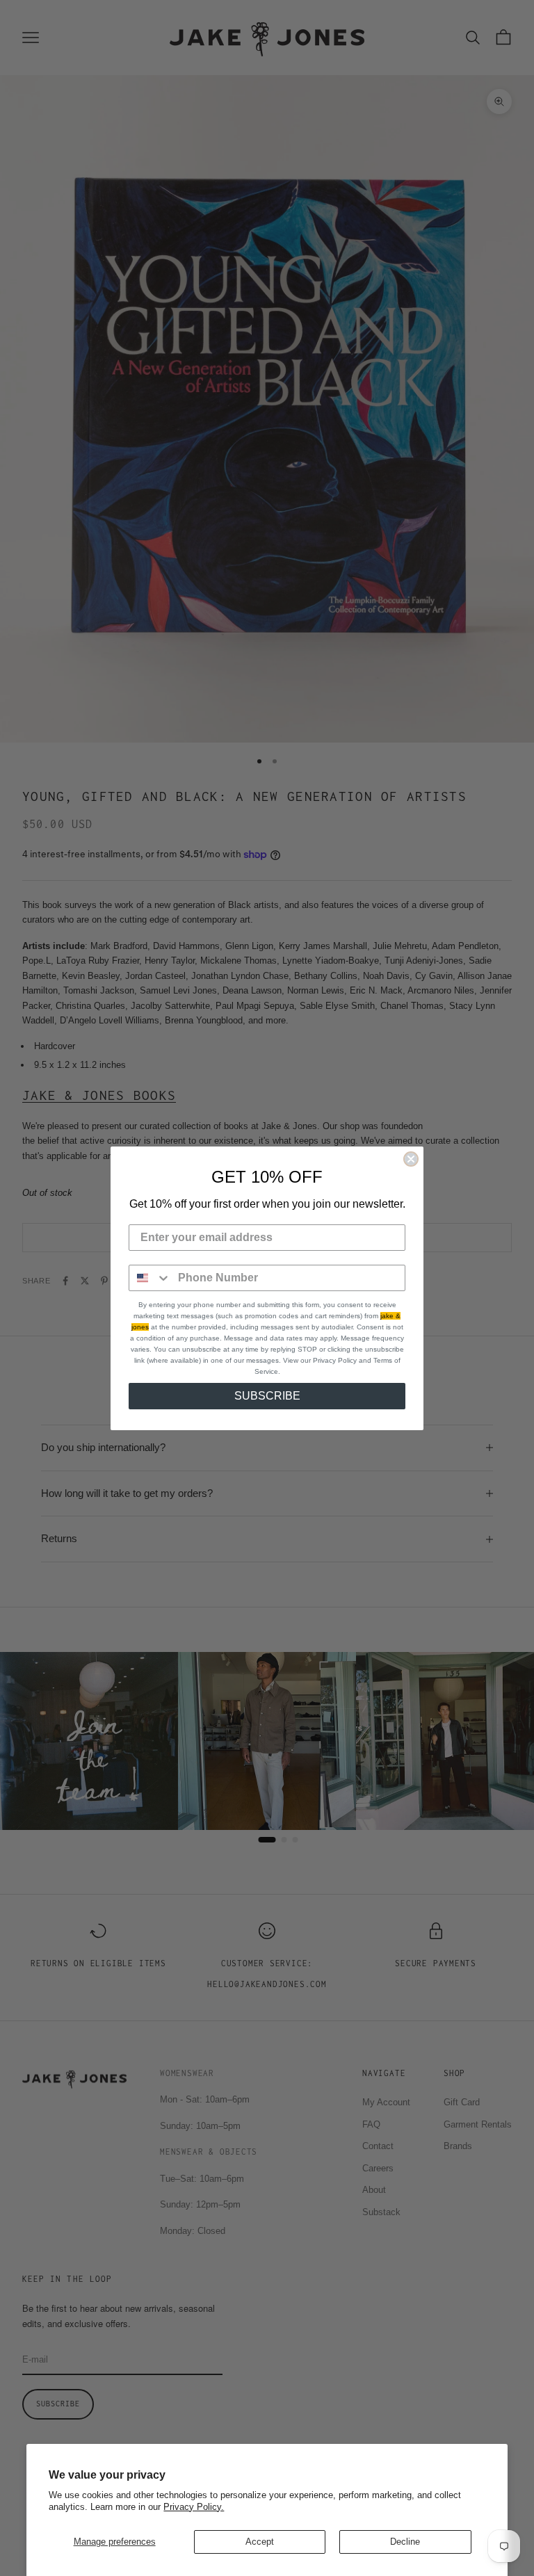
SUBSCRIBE (267, 1396)
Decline (405, 2542)
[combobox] (150, 1278)
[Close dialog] (411, 1159)
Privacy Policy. (194, 2507)
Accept (260, 2542)
